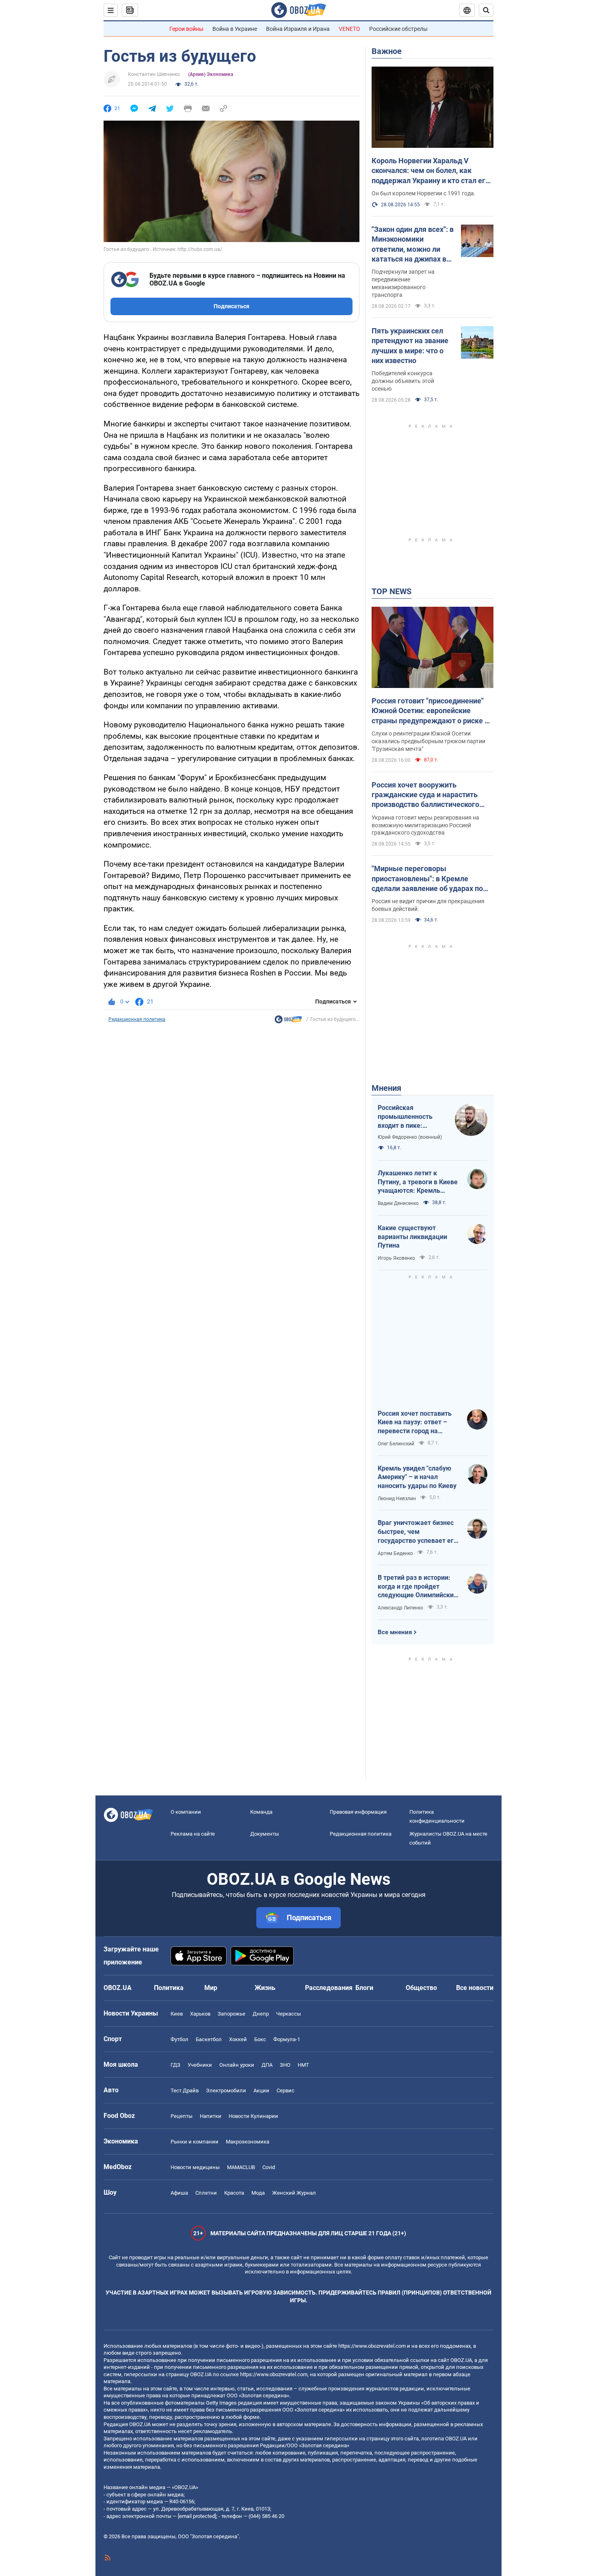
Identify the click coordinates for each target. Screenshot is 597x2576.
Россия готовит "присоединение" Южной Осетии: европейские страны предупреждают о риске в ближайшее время (430, 711)
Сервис (286, 2090)
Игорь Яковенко (396, 1258)
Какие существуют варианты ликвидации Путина (412, 1237)
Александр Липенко (400, 1608)
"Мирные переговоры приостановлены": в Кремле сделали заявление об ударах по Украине (427, 879)
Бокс (260, 2039)
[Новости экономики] (288, 1021)
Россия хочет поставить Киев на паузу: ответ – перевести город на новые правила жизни (415, 1423)
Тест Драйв (185, 2090)
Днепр (261, 2014)
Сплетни (206, 2193)
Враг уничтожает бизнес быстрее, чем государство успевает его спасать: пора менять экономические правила (417, 1532)
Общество (421, 1988)
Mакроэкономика (248, 2142)
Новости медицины (195, 2167)
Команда (261, 1812)
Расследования (329, 1988)
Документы (265, 1834)
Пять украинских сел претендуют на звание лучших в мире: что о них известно (410, 346)
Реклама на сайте (193, 1834)
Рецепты (182, 2116)
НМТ (303, 2065)
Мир (211, 1988)
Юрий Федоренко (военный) (410, 1137)
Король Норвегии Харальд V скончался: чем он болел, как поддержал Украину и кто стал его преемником (430, 171)
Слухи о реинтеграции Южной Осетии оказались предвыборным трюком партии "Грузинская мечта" (428, 741)
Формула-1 (287, 2039)
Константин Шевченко (154, 74)
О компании (186, 1812)
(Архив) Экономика (211, 74)
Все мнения (395, 1632)
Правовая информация (358, 1812)
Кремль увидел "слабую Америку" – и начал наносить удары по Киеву (417, 1477)
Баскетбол (209, 2039)
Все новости (475, 1988)
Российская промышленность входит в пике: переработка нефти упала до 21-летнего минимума (409, 1117)
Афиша (179, 2193)
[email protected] (197, 2516)
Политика (169, 1988)
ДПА (267, 2065)
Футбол (180, 2039)
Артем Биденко (395, 1553)
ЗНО (285, 2065)
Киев (177, 2014)
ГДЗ (175, 2065)
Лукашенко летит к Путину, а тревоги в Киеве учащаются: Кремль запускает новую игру (418, 1182)
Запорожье (231, 2014)
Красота (234, 2193)
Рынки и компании (195, 2142)
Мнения (386, 1088)
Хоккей (238, 2039)
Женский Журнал (294, 2193)
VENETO (349, 29)
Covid (269, 2167)
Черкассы (289, 2014)
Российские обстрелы (398, 29)
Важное (387, 51)
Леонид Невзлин (397, 1499)
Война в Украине (235, 29)
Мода (258, 2193)
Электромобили (226, 2090)
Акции (261, 2090)
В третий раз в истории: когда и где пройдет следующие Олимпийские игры (417, 1587)
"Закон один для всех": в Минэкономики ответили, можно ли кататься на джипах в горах (413, 244)
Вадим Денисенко (398, 1203)
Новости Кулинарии (253, 2116)
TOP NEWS (392, 591)
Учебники (200, 2065)
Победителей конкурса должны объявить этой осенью (403, 381)
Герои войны (186, 29)
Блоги (364, 1988)
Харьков (200, 2014)
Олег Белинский (396, 1444)
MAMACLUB (241, 2167)
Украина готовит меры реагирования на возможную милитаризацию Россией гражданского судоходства (425, 825)
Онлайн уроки (237, 2065)
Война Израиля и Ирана (298, 29)
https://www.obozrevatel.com (372, 2346)
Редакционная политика (137, 1019)
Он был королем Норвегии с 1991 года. (424, 193)
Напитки (211, 2116)
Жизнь (265, 1988)
